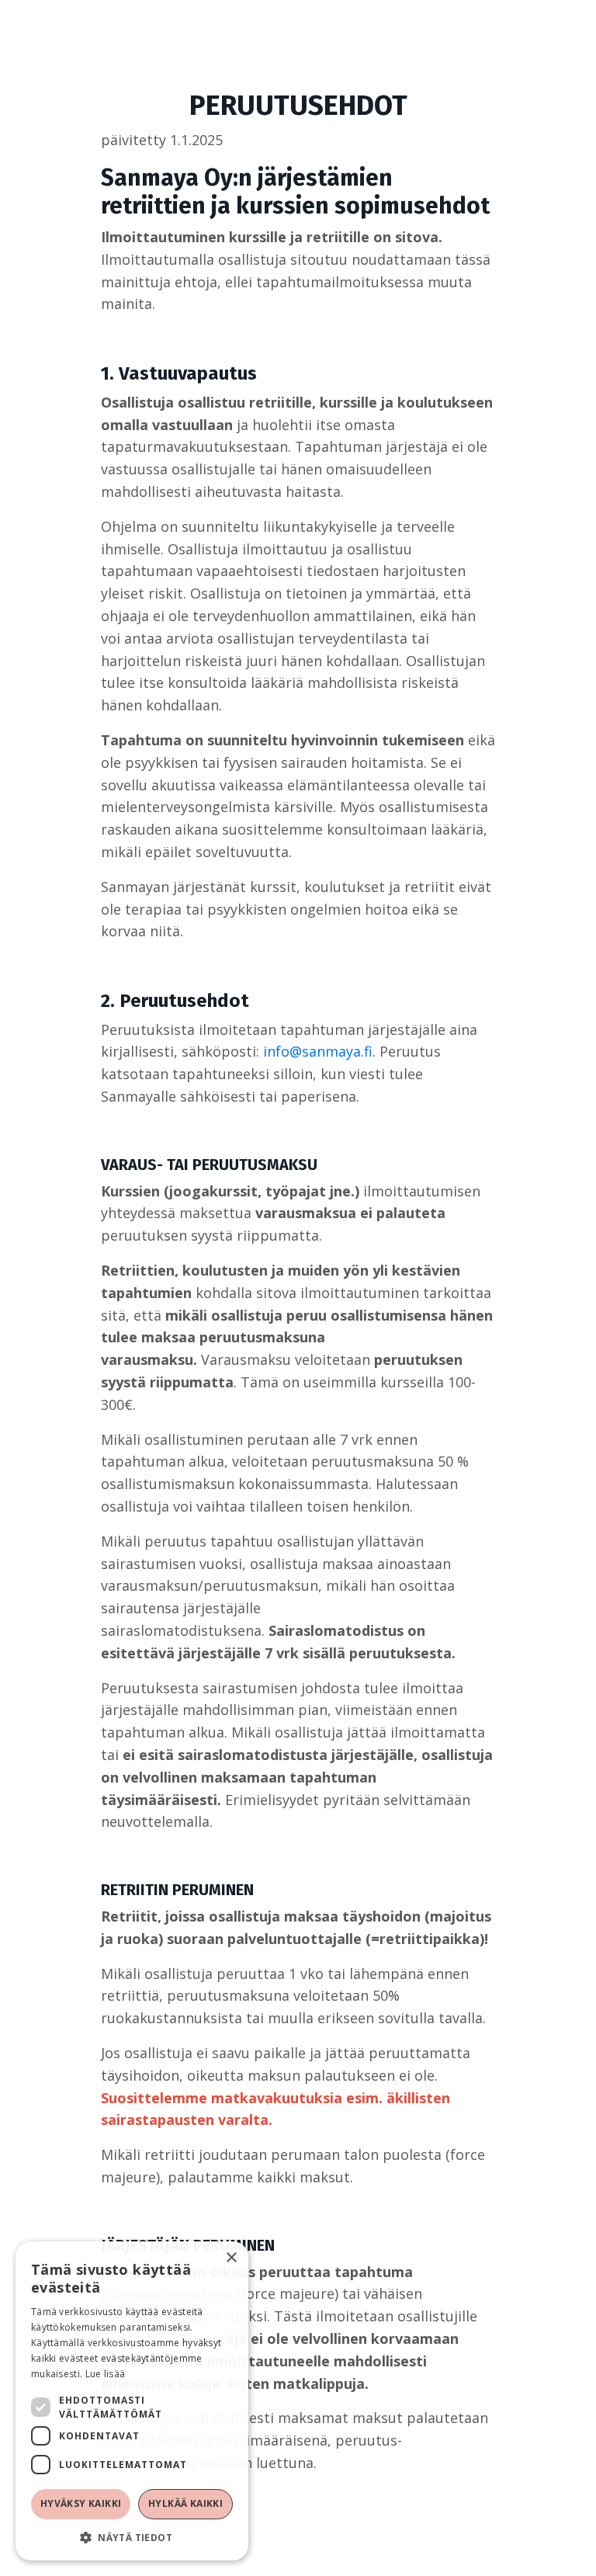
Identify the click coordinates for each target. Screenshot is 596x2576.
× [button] (231, 2258)
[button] (132, 2537)
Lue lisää (106, 2374)
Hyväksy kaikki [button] (81, 2503)
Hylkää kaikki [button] (185, 2503)
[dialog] (132, 2401)
